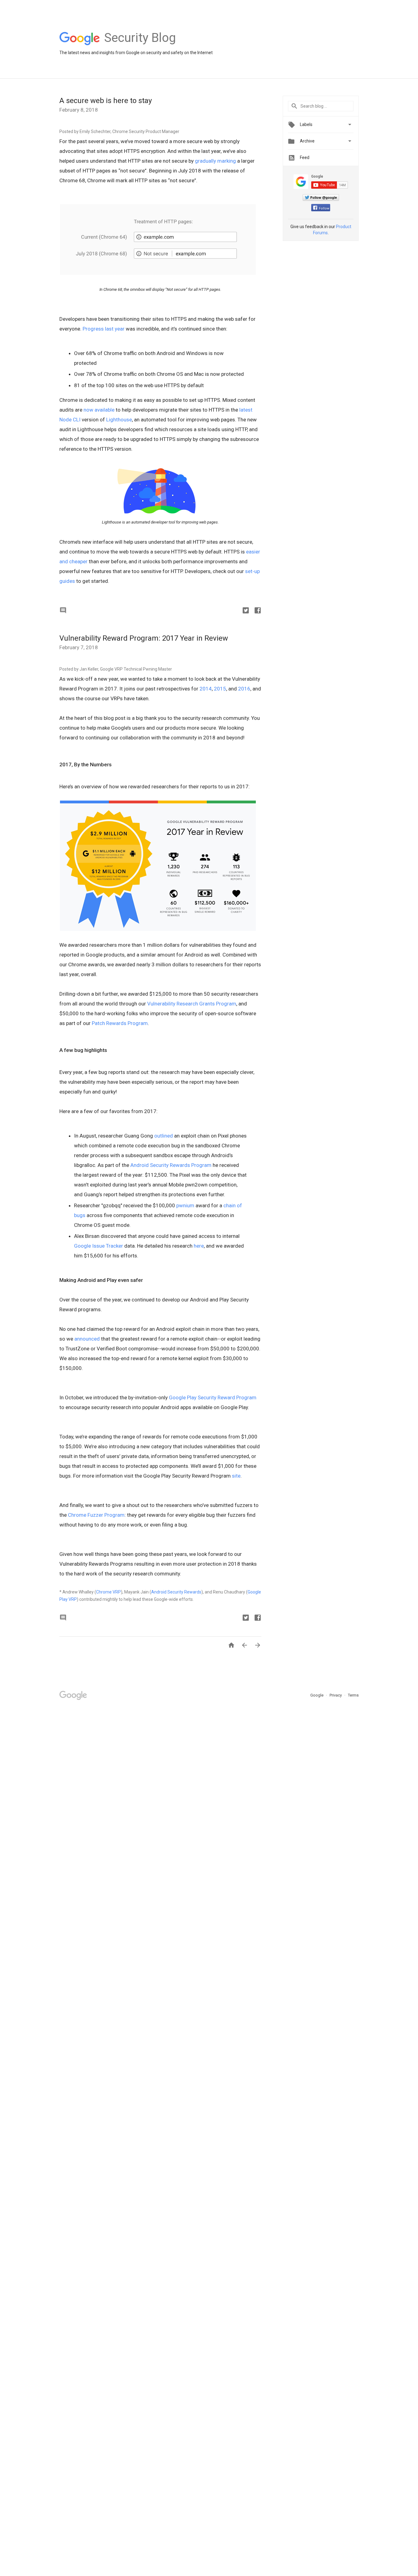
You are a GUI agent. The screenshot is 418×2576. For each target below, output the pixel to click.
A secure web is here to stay (106, 101)
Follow (324, 208)
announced (87, 1339)
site (236, 1476)
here (199, 1246)
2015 (220, 689)
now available (99, 410)
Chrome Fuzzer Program (96, 1515)
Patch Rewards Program (120, 1023)
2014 (206, 689)
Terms (353, 1695)
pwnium (185, 1205)
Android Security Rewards (176, 1592)
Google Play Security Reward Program (213, 1397)
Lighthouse (119, 420)
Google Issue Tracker (99, 1246)
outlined (164, 1136)
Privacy (336, 1695)
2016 (244, 689)
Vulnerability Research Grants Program (192, 1004)
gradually (205, 161)
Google (317, 1695)
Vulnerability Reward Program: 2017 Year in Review (144, 638)
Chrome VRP (108, 1592)
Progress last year (104, 329)
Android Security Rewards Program (171, 1165)
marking (227, 161)
